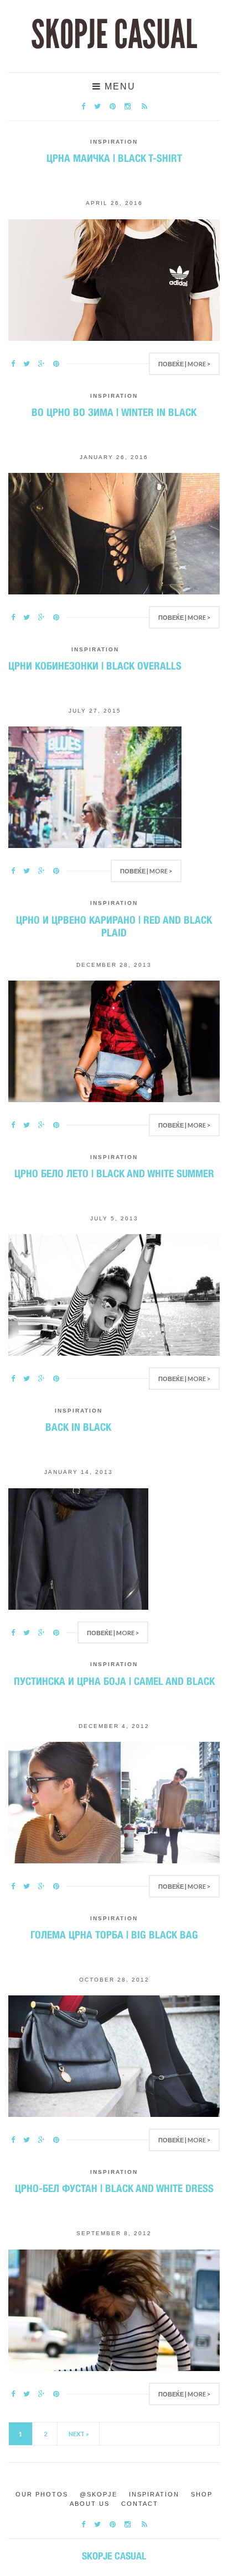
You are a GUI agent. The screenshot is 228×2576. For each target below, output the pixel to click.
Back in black (78, 1427)
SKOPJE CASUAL (114, 35)
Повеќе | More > (184, 364)
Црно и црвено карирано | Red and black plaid (114, 926)
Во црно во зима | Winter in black (114, 412)
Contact (140, 2504)
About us (90, 2504)
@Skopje (99, 2494)
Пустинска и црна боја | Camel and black (114, 1681)
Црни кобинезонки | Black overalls (95, 666)
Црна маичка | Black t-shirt (114, 158)
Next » (79, 2434)
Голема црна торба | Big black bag (114, 1935)
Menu (118, 86)
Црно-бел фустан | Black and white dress (114, 2188)
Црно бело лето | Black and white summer (114, 1173)
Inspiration (114, 142)
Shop (202, 2494)
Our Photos (42, 2494)
